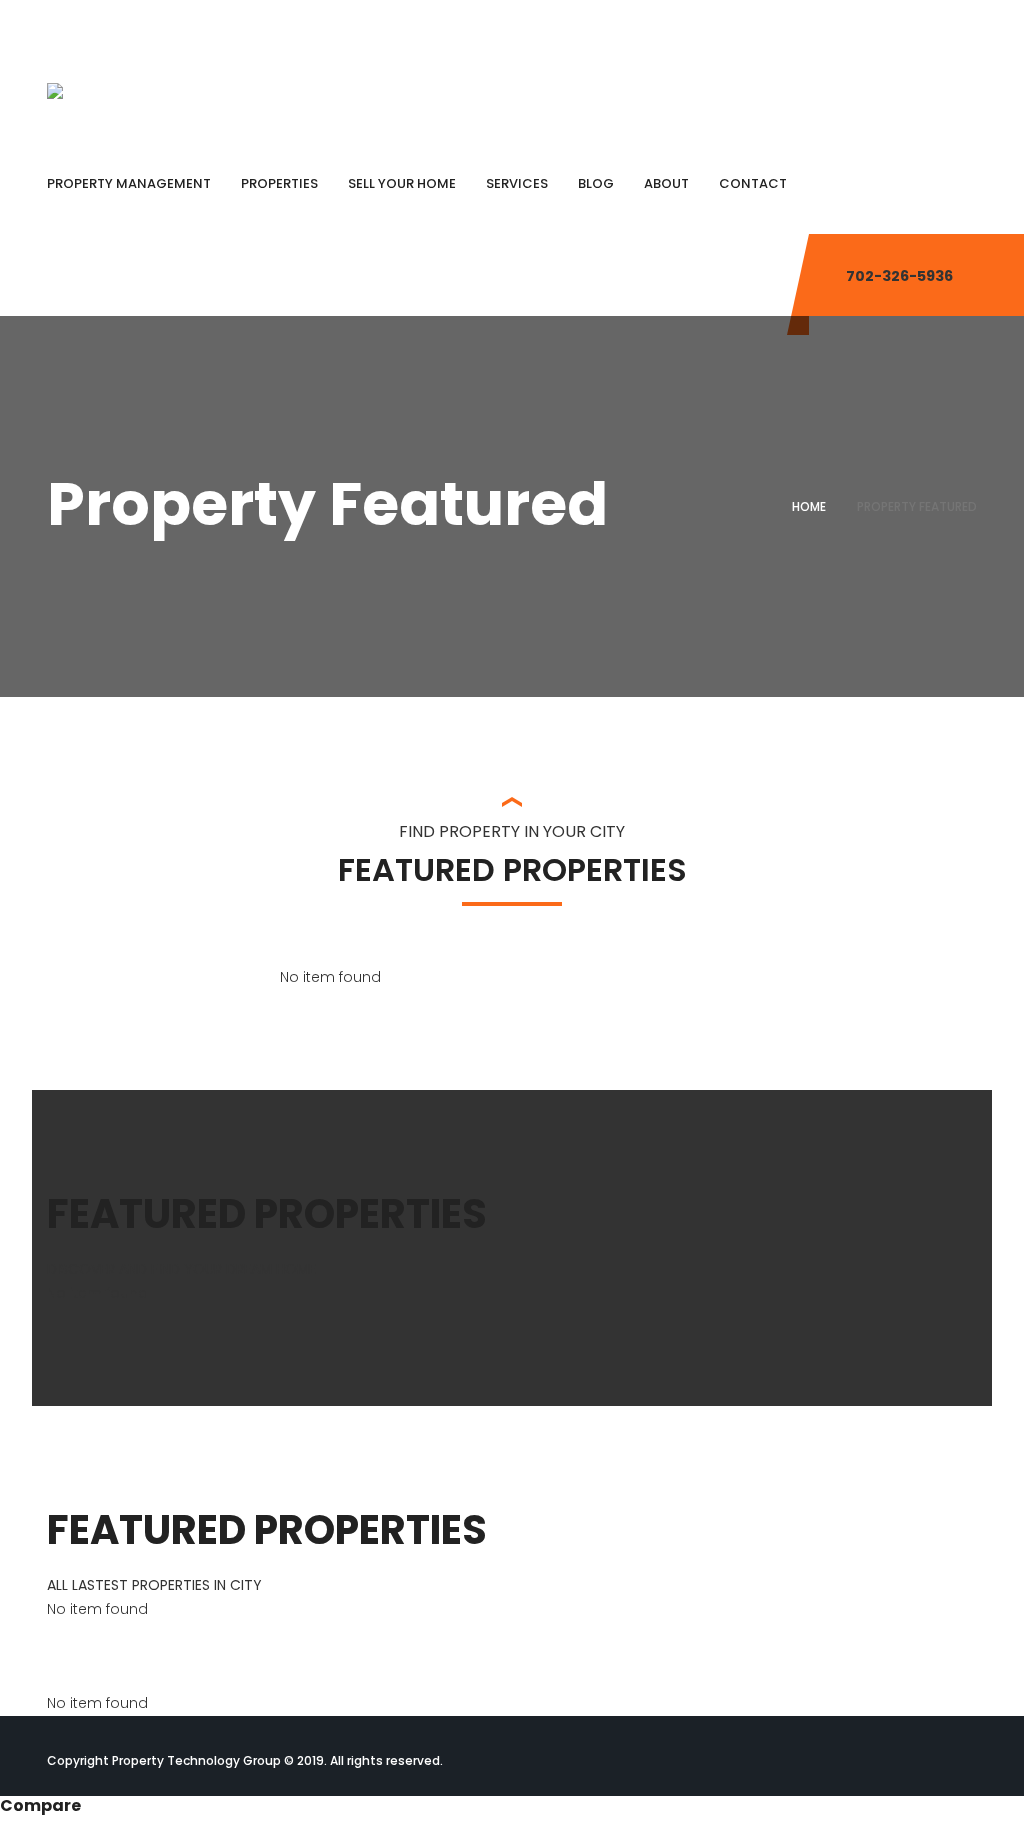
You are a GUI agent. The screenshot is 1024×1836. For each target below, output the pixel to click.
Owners (848, 25)
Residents (933, 25)
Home (809, 506)
